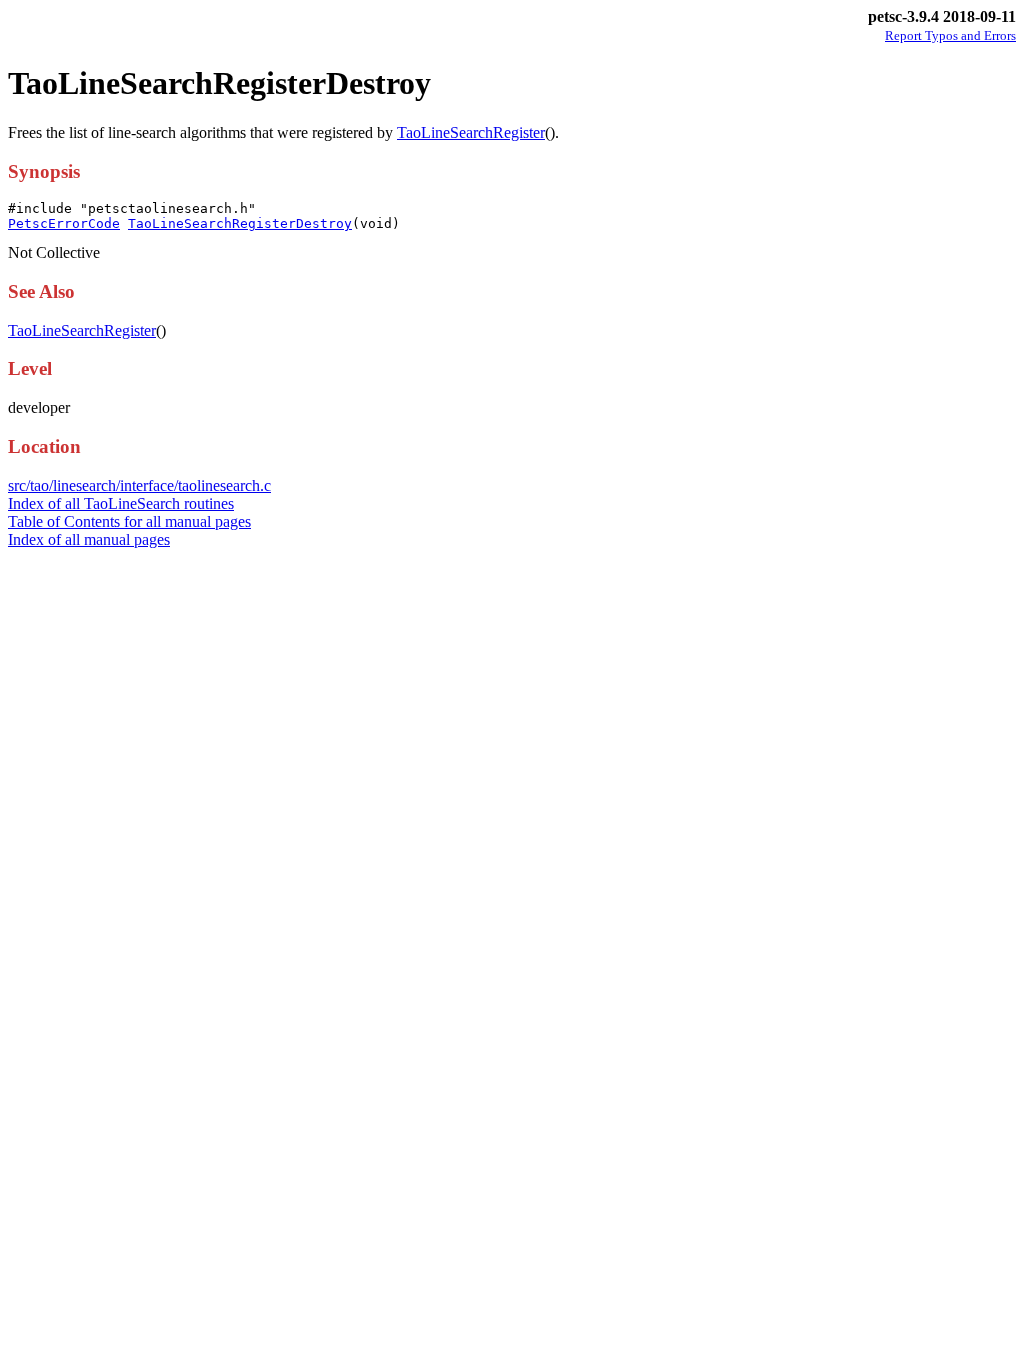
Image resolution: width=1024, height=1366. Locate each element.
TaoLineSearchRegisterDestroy (240, 223)
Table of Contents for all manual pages (129, 521)
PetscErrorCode (64, 223)
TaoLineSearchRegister (471, 132)
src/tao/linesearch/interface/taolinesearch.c (139, 485)
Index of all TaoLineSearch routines (121, 503)
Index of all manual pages (89, 539)
